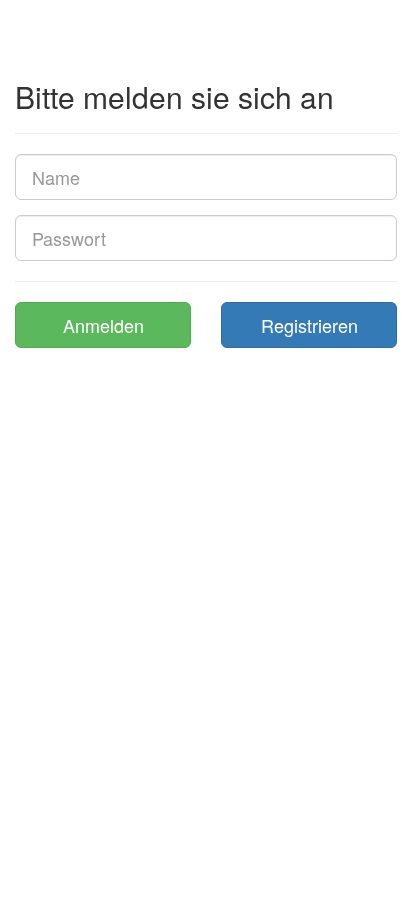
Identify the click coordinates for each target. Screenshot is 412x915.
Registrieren (309, 325)
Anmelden (103, 325)
